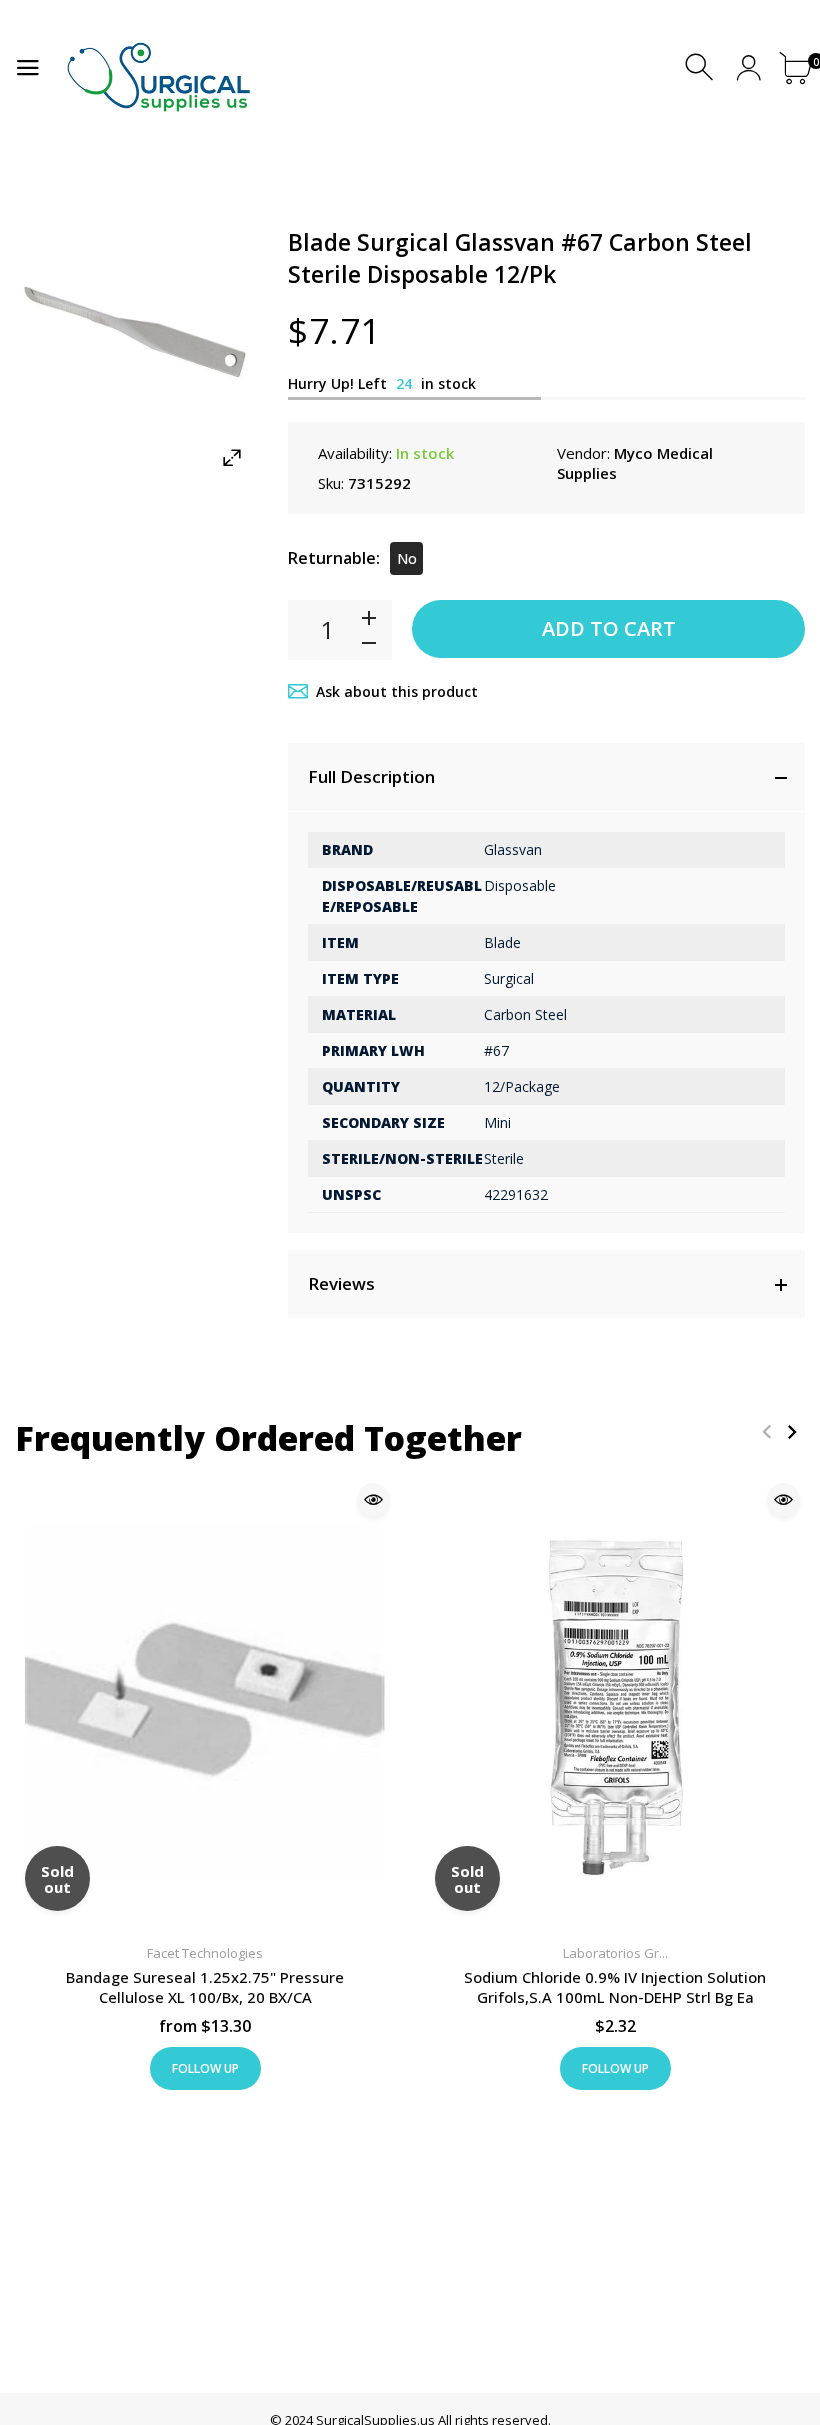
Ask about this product (397, 691)
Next (791, 1431)
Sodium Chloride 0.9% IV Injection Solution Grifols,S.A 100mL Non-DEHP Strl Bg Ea (615, 1988)
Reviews (341, 1283)
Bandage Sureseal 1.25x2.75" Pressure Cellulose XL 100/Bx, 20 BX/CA (205, 1988)
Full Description (371, 776)
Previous (766, 1431)
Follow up (205, 2068)
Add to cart (609, 628)
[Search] (701, 67)
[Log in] (748, 67)
